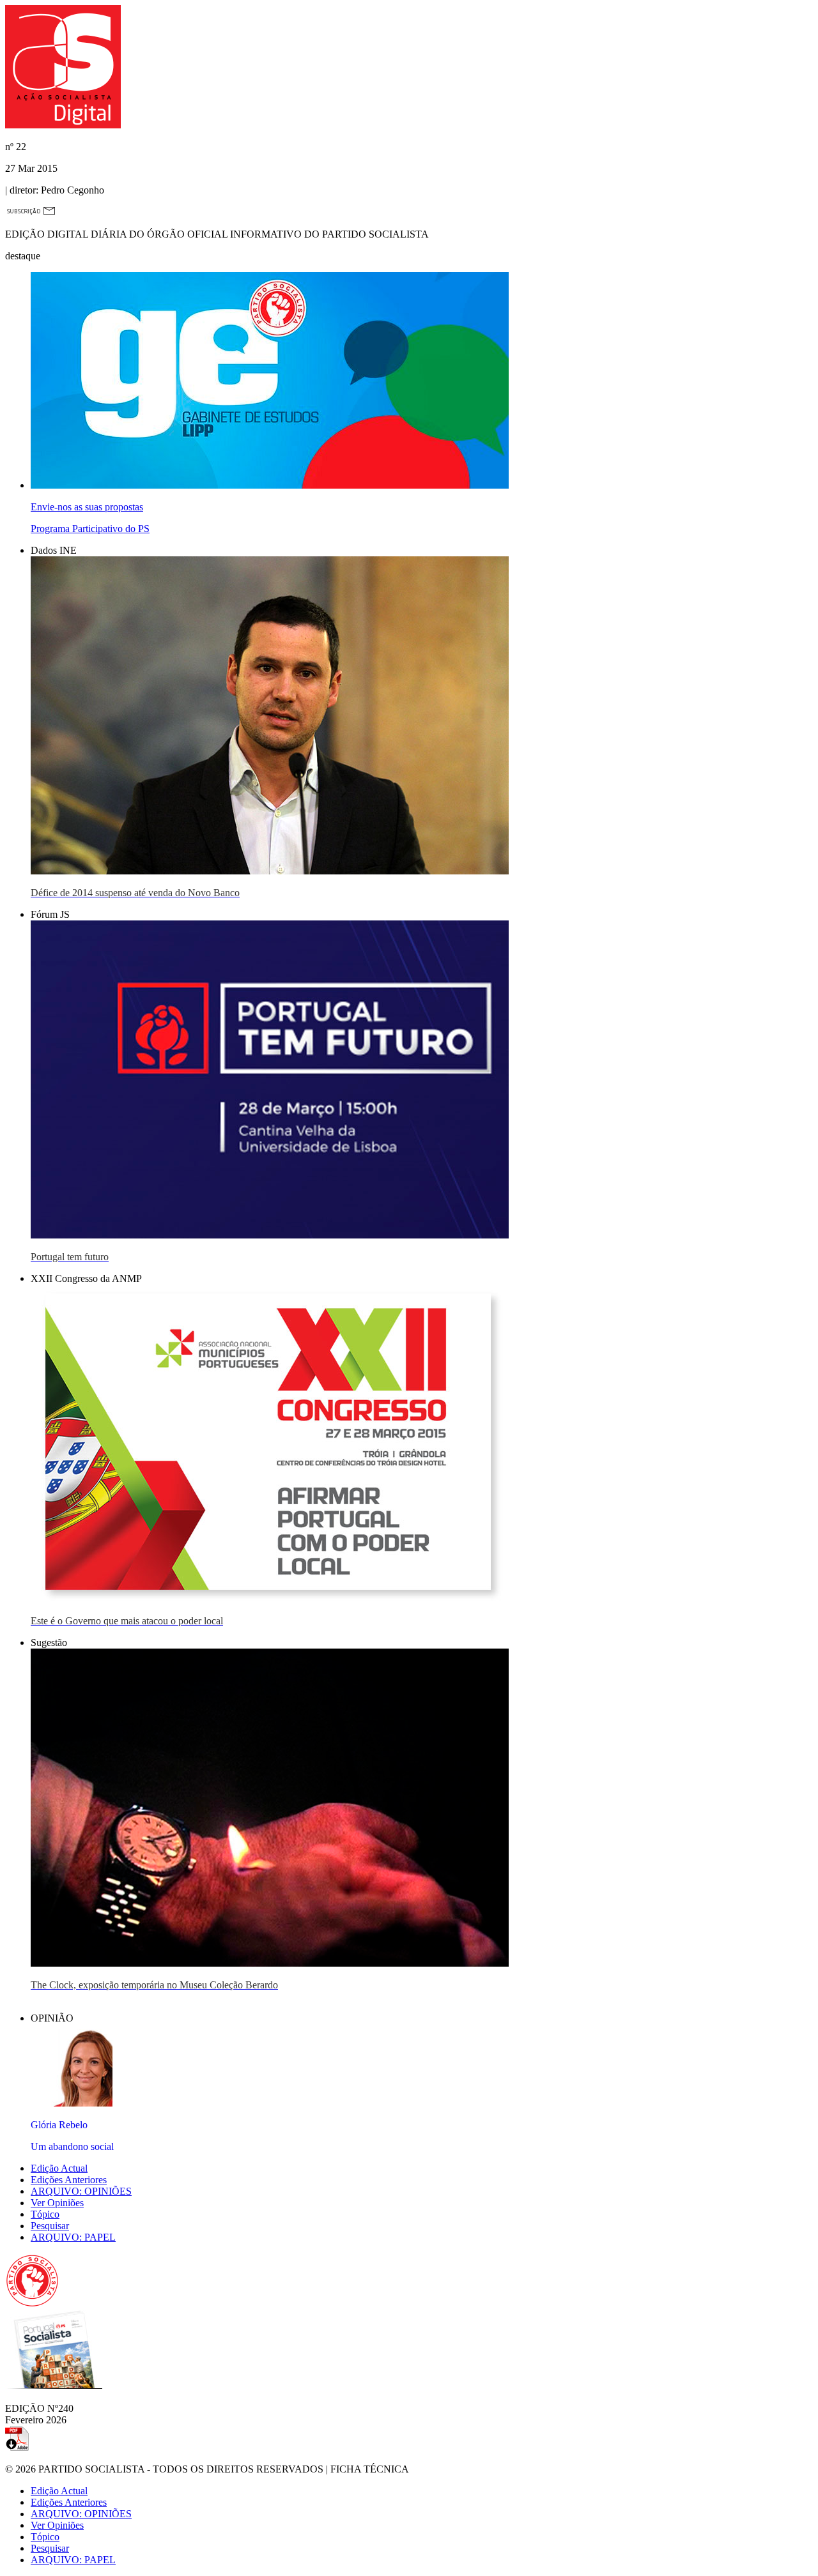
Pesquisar (50, 2226)
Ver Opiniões (57, 2203)
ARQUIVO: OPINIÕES (81, 2191)
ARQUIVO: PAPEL (73, 2237)
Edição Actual (59, 2168)
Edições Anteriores (69, 2180)
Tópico (45, 2214)
